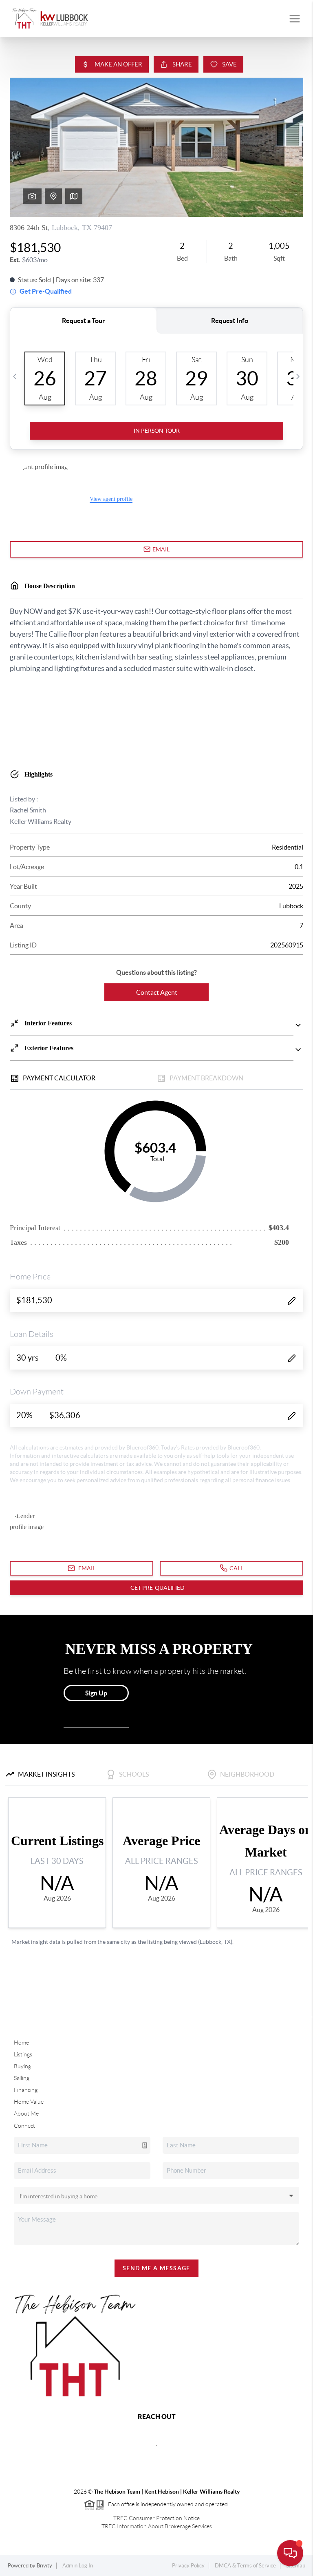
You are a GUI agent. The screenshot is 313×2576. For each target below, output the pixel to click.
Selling (22, 2078)
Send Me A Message (156, 2268)
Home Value (29, 2102)
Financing (26, 2090)
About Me (26, 2113)
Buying (22, 2066)
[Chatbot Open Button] (290, 2553)
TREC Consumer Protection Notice (156, 2518)
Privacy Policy (188, 2566)
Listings (23, 2054)
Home (21, 2043)
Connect (24, 2126)
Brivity (44, 2566)
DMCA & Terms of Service (245, 2566)
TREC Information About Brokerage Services (157, 2526)
